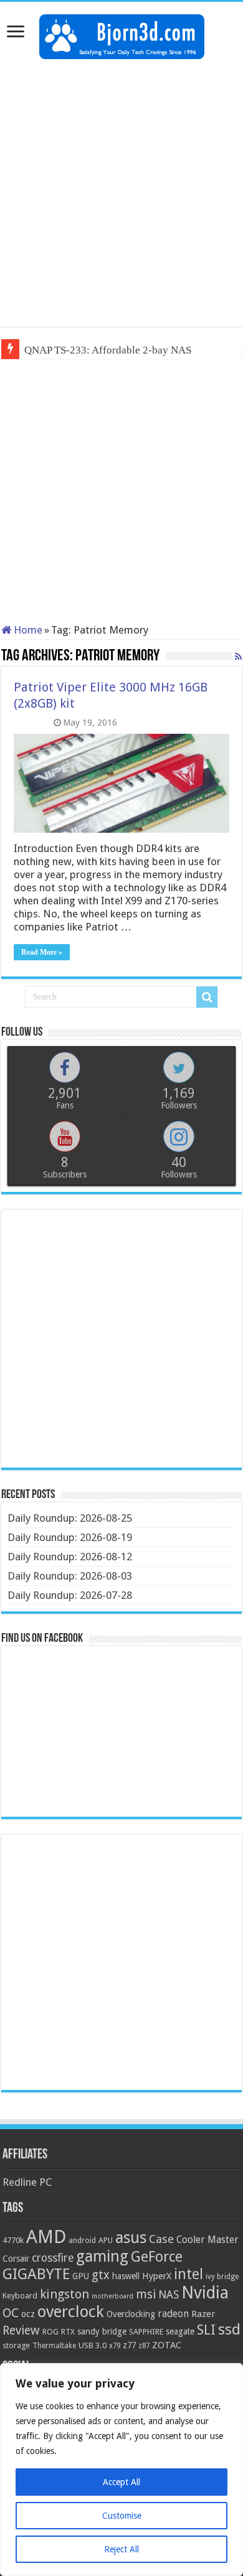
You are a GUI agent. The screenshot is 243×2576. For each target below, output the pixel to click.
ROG (50, 2332)
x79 (115, 2346)
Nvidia (205, 2293)
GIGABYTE (36, 2274)
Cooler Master (207, 2240)
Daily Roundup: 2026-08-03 (70, 1576)
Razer (203, 2314)
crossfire (53, 2258)
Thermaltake (54, 2346)
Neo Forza (47, 350)
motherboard (112, 2296)
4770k (13, 2240)
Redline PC (27, 2182)
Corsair (16, 2259)
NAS (169, 2295)
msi (146, 2294)
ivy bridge (222, 2277)
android (82, 2241)
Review (21, 2330)
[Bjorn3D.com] (122, 34)
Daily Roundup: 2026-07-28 (70, 1595)
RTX (68, 2332)
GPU (81, 2276)
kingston (64, 2294)
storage (16, 2345)
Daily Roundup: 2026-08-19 (70, 1537)
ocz (28, 2314)
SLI (206, 2330)
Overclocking (131, 2314)
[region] (121, 2470)
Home (27, 630)
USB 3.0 (93, 2345)
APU (106, 2240)
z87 (144, 2346)
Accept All (121, 2482)
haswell (126, 2276)
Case (161, 2239)
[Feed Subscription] (238, 657)
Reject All (121, 2549)
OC (11, 2313)
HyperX (157, 2276)
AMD (46, 2237)
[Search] (207, 997)
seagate (180, 2331)
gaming (102, 2256)
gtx (101, 2275)
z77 (129, 2345)
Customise (122, 2516)
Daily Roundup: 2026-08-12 (70, 1557)
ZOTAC (167, 2345)
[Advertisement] (121, 193)
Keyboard (20, 2296)
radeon (173, 2314)
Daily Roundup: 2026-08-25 (70, 1518)
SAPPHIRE (146, 2332)
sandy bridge (102, 2331)
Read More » (42, 952)
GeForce (157, 2257)
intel (188, 2274)
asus (131, 2237)
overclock (71, 2311)
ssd (229, 2330)
